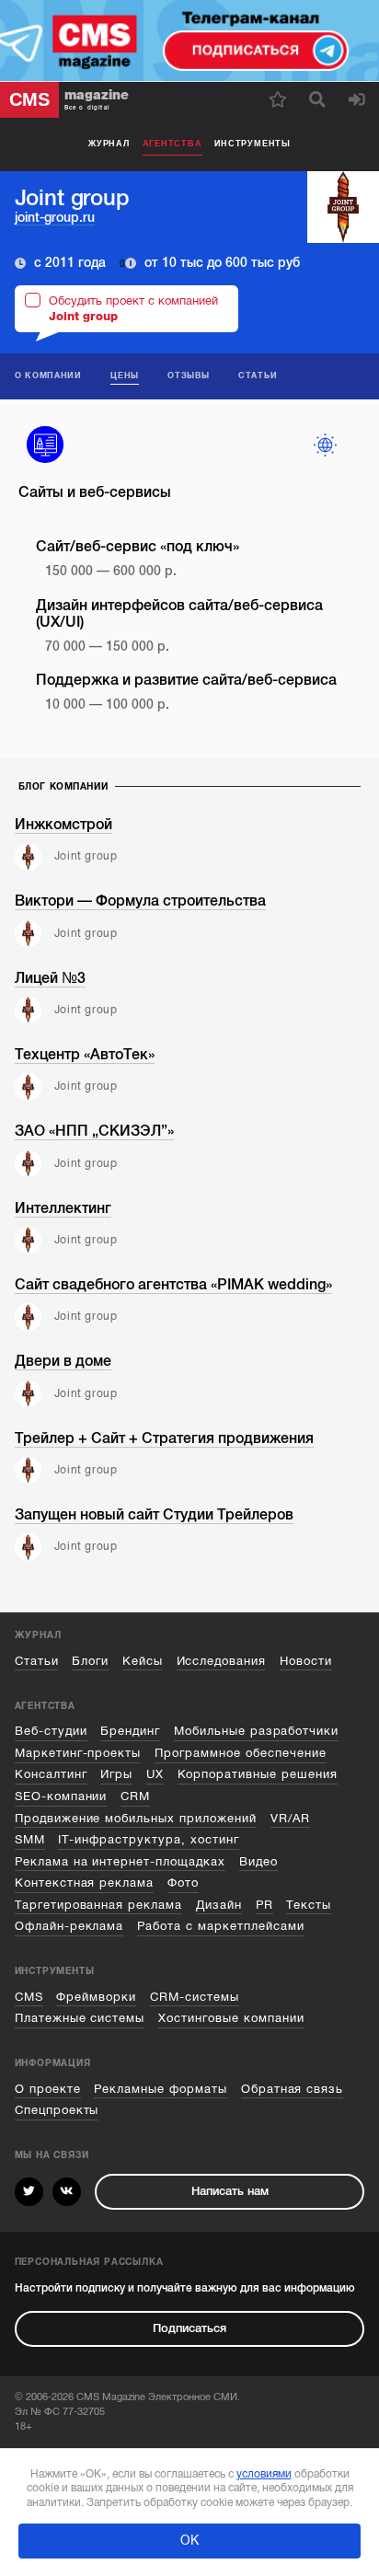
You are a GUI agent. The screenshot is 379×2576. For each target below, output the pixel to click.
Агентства (172, 144)
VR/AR (290, 1819)
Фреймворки (96, 1997)
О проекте (48, 2089)
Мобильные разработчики (257, 1731)
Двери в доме (63, 1361)
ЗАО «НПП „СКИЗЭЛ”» (94, 1131)
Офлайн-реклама (69, 1926)
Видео (258, 1862)
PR (264, 1905)
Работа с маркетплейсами (221, 1926)
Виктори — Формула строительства (140, 901)
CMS (29, 1997)
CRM (135, 1796)
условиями (264, 2474)
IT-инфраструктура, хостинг (149, 1840)
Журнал (109, 144)
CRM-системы (195, 1997)
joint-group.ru (55, 218)
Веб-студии (51, 1731)
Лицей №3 (50, 978)
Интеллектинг (63, 1208)
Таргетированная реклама (99, 1905)
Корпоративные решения (258, 1774)
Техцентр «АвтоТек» (85, 1055)
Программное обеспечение (241, 1753)
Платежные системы (80, 2018)
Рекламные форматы (161, 2089)
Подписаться (189, 2328)
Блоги (90, 1661)
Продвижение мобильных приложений (136, 1819)
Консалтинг (51, 1774)
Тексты (309, 1905)
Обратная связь (293, 2089)
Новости (306, 1661)
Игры (116, 1774)
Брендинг (130, 1731)
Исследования (222, 1661)
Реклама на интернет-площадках (120, 1862)
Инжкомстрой (63, 825)
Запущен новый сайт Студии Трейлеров (154, 1515)
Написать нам (230, 2191)
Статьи (37, 1661)
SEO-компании (61, 1796)
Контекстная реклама (85, 1883)
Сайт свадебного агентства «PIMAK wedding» (173, 1285)
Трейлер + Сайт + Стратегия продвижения (164, 1438)
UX (155, 1774)
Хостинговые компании (231, 2018)
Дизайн (219, 1905)
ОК (189, 2541)
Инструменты (253, 144)
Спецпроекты (57, 2110)
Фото (183, 1883)
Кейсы (143, 1661)
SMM (30, 1840)
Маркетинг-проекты (78, 1753)
